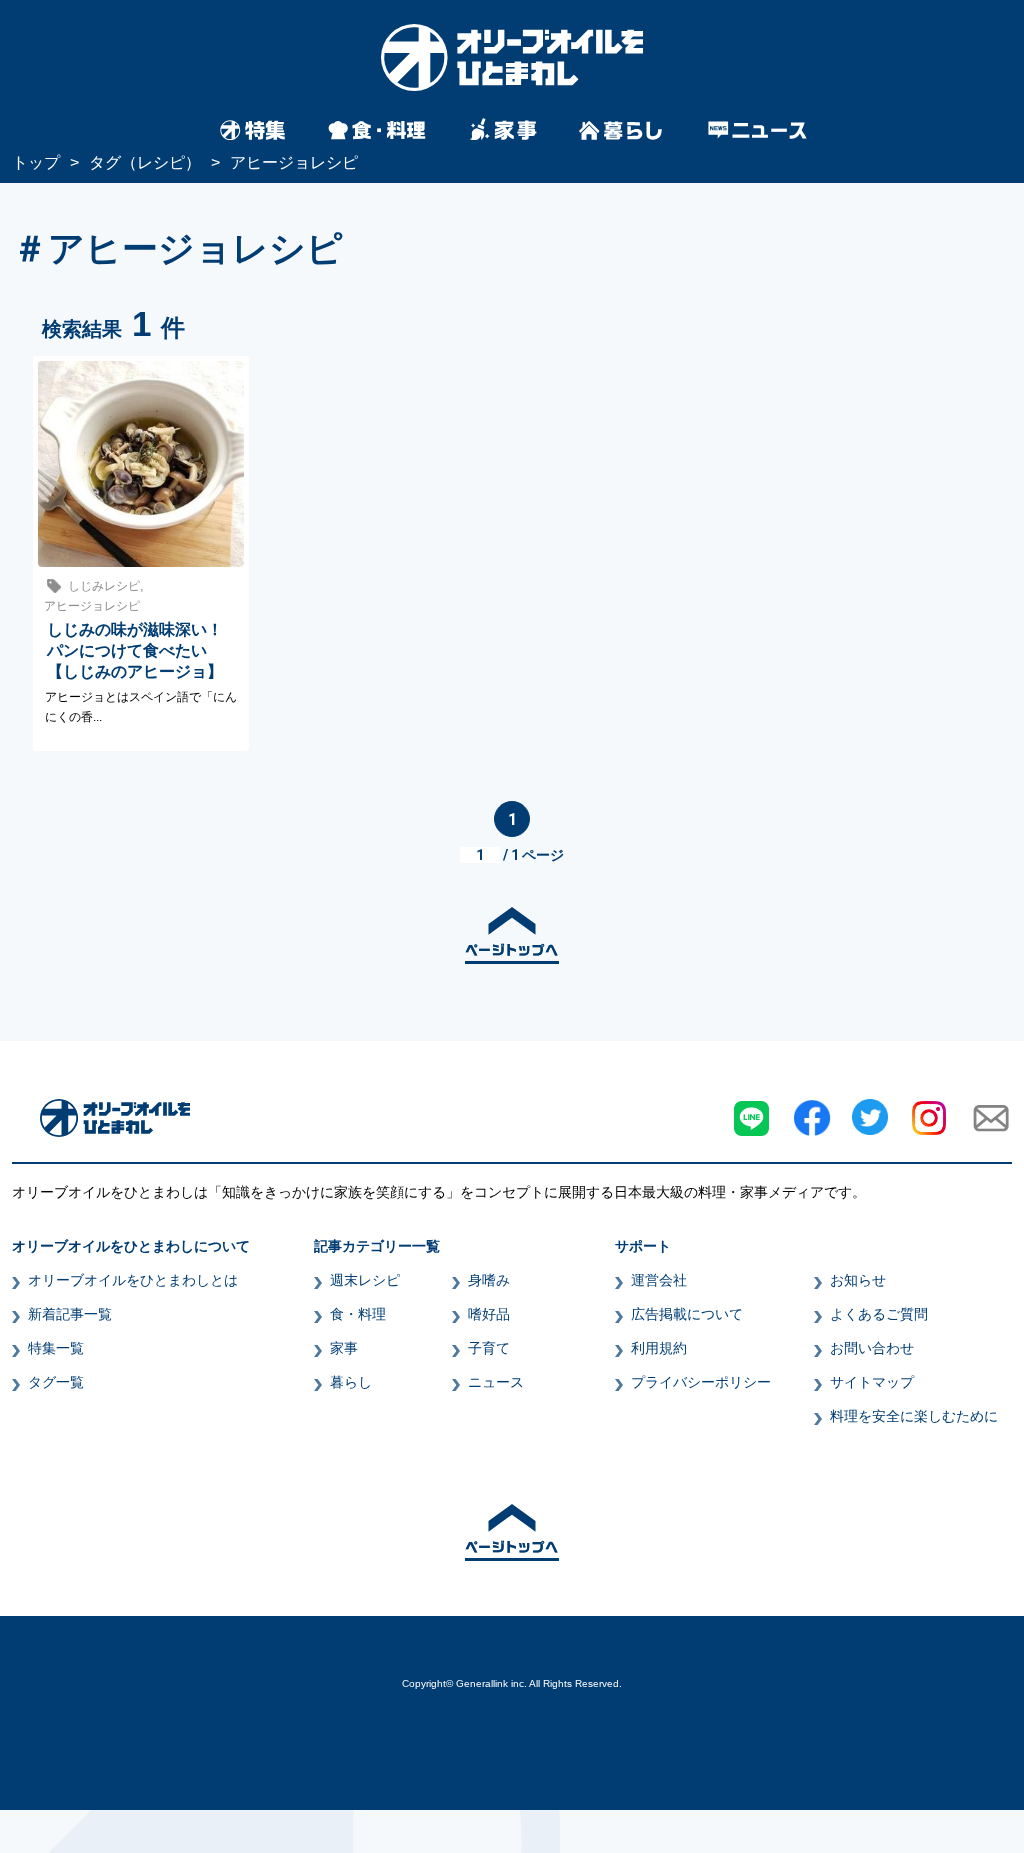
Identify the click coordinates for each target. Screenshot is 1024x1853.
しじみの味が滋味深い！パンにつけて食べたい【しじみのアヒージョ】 (135, 650)
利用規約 (659, 1348)
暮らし (351, 1382)
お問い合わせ (872, 1348)
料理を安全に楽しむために (914, 1416)
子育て (489, 1348)
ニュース (496, 1382)
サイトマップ (872, 1382)
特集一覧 (56, 1348)
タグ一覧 (56, 1382)
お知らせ (858, 1280)
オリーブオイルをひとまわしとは (133, 1280)
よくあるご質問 (879, 1314)
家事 (344, 1348)
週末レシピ (365, 1280)
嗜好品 (489, 1314)
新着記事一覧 (70, 1314)
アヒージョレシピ (92, 606)
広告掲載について (687, 1314)
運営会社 (659, 1280)
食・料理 (358, 1314)
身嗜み (489, 1280)
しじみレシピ (104, 586)
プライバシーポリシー (701, 1382)
